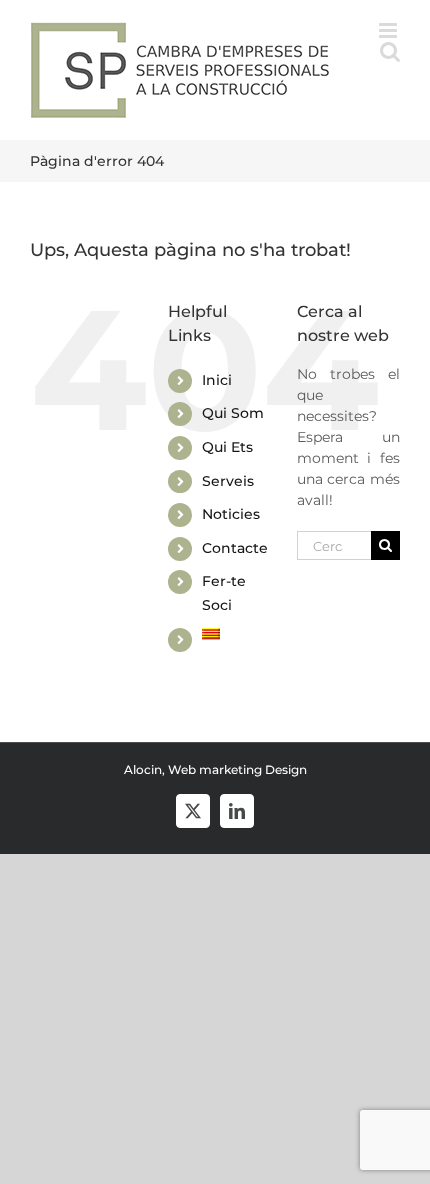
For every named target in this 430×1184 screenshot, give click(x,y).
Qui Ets (227, 447)
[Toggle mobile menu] (389, 30)
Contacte (235, 548)
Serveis (228, 481)
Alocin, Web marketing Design (215, 769)
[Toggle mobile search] (390, 51)
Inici (217, 380)
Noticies (231, 514)
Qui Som (233, 413)
